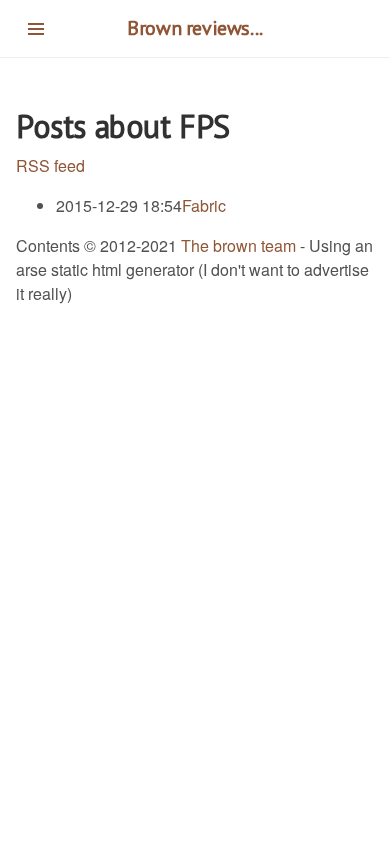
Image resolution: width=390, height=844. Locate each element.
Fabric (204, 205)
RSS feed (50, 165)
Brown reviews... (195, 28)
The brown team (238, 245)
